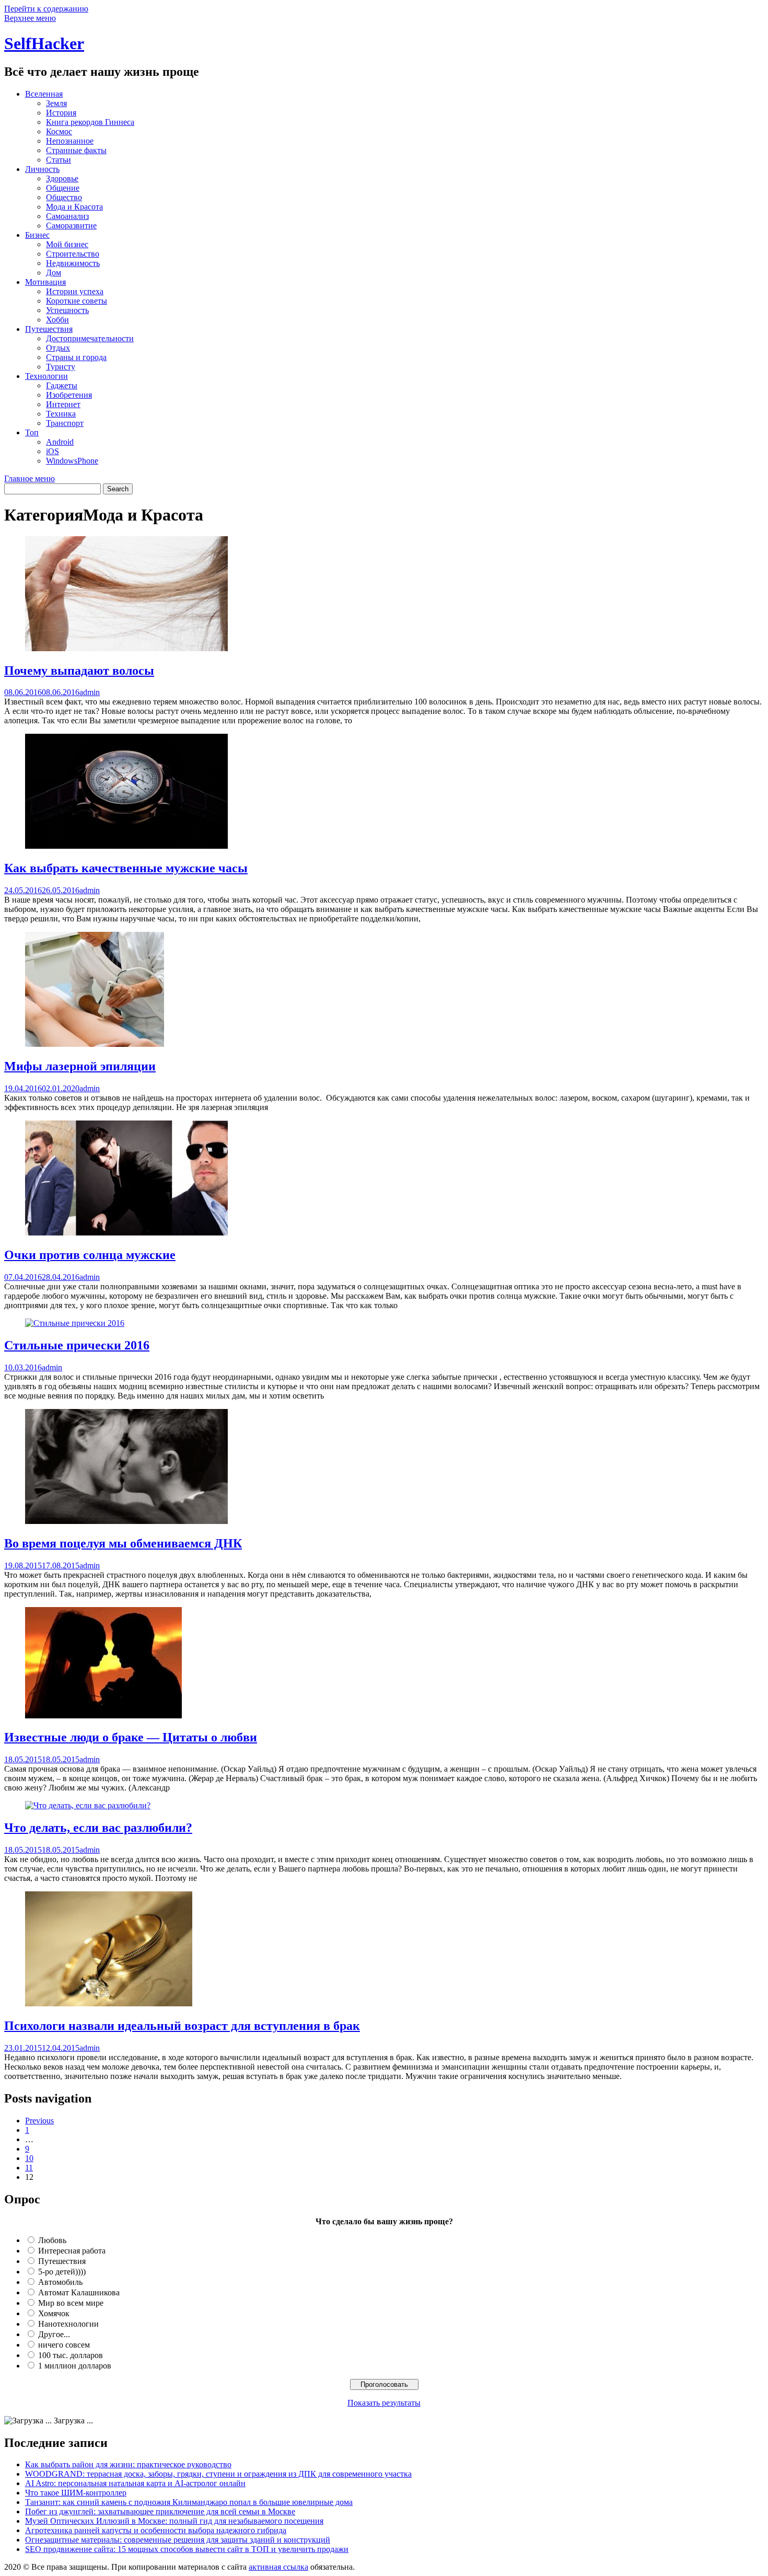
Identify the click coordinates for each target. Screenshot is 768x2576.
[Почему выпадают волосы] (126, 648)
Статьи (59, 160)
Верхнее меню (30, 18)
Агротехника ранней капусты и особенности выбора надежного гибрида (156, 2530)
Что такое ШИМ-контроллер (76, 2493)
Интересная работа (72, 2251)
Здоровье (62, 178)
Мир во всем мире (71, 2303)
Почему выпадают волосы (79, 671)
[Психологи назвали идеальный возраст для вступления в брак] (109, 2003)
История (61, 113)
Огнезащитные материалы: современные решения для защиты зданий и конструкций (178, 2540)
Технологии (46, 376)
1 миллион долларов (75, 2366)
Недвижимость (73, 263)
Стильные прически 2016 (77, 1345)
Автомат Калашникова (79, 2292)
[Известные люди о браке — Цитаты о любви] (103, 1716)
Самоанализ (67, 216)
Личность (42, 169)
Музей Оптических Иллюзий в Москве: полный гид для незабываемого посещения (174, 2521)
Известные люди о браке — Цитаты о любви (131, 1737)
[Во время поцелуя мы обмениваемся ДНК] (126, 1521)
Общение (63, 188)
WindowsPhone (72, 461)
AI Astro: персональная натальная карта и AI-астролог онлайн (135, 2483)
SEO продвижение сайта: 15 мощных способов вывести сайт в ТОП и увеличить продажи (187, 2549)
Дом (54, 273)
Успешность (67, 310)
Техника (61, 414)
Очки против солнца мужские (90, 1255)
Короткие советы (77, 301)
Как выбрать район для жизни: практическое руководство (128, 2464)
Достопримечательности (90, 338)
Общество (64, 197)
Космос (59, 131)
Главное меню (30, 478)
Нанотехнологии (68, 2324)
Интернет (63, 404)
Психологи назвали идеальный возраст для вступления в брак (182, 2026)
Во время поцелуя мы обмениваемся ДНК (123, 1543)
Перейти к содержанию (46, 9)
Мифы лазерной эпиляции (80, 1066)
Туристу (61, 367)
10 (29, 2158)
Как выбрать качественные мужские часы (126, 868)
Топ (32, 432)
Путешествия (49, 329)
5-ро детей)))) (62, 2272)
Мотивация (45, 282)
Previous (39, 2121)
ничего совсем (64, 2345)
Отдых (58, 348)
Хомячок (54, 2313)
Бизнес (37, 235)
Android (60, 442)
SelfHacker (44, 43)
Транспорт (65, 423)
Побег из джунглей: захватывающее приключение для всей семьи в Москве (160, 2511)
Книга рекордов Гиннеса (90, 122)
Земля (56, 103)
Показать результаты (384, 2403)
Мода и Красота (74, 207)
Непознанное (70, 141)
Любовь (52, 2240)
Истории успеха (75, 291)
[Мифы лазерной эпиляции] (95, 1044)
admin (90, 692)
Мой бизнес (67, 244)
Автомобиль (60, 2282)
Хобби (57, 320)
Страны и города (76, 357)
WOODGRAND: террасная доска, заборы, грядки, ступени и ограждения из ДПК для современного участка (218, 2474)
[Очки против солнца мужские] (126, 1233)
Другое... (54, 2334)
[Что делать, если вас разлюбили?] (88, 1805)
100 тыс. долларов (71, 2355)
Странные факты (76, 150)
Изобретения (69, 395)
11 (29, 2168)
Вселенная (44, 94)
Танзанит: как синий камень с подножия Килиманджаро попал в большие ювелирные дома (189, 2502)
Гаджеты (62, 385)
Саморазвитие (71, 226)
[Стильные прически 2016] (75, 1323)
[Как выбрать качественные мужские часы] (126, 846)
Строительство (73, 254)
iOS (53, 451)
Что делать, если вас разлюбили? (98, 1828)
